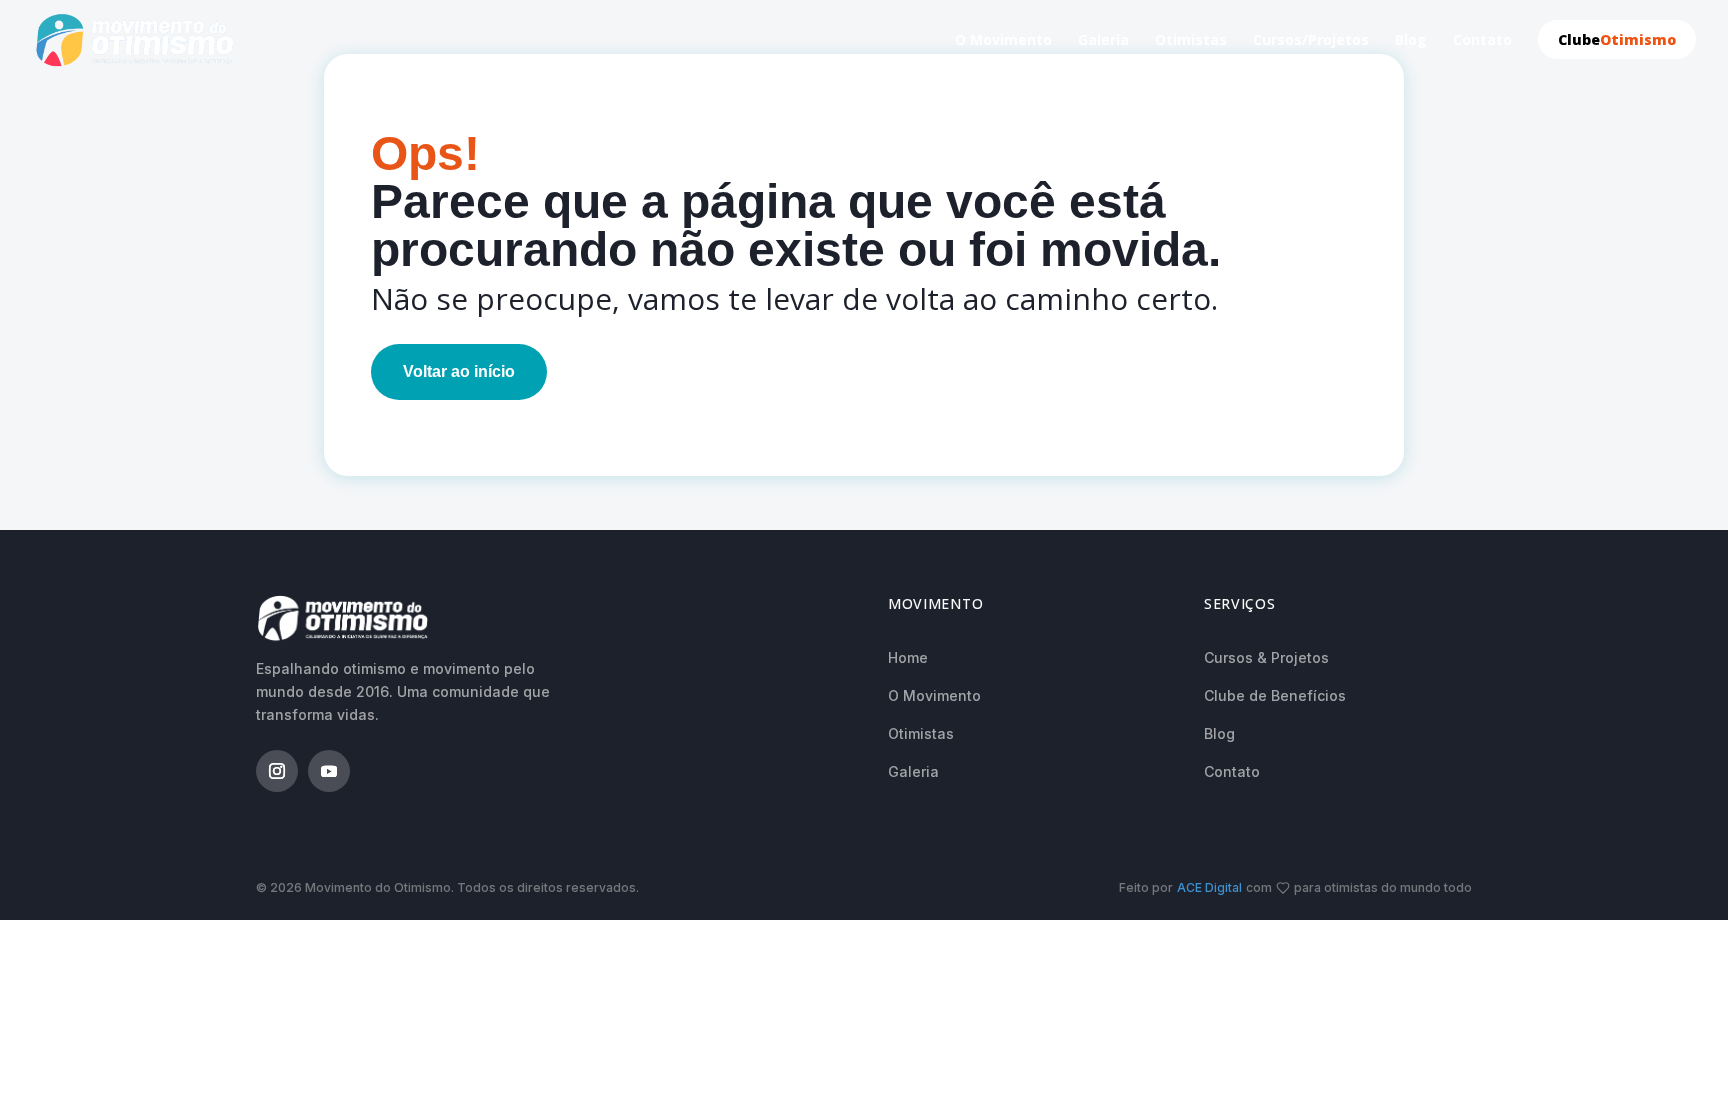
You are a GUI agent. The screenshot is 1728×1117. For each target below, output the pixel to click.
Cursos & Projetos (1266, 657)
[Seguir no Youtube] (329, 771)
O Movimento (1003, 41)
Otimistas (1191, 41)
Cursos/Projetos (1311, 41)
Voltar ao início (459, 371)
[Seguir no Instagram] (277, 771)
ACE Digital (1209, 887)
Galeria (1103, 41)
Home (908, 657)
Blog (1411, 41)
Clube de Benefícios (1275, 695)
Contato (1482, 41)
